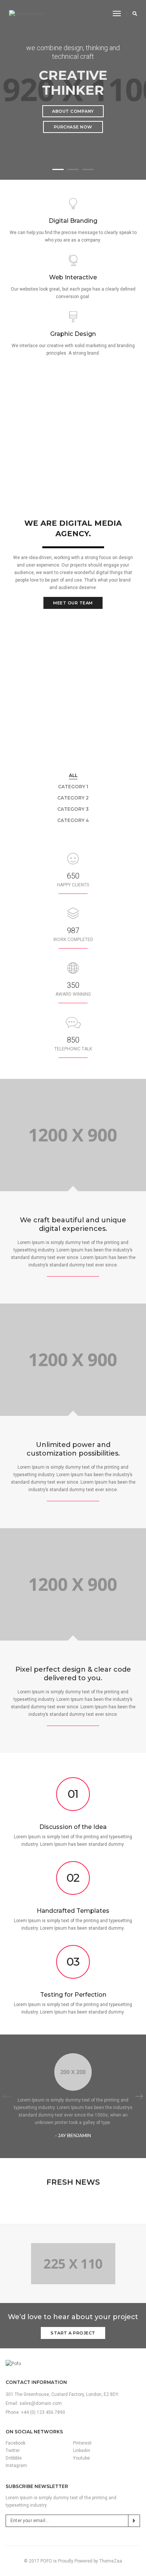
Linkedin (82, 2451)
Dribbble (14, 2458)
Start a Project (73, 2333)
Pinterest (82, 2443)
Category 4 (73, 820)
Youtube (81, 2458)
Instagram (16, 2466)
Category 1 (73, 787)
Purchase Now (73, 127)
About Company (73, 111)
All (73, 775)
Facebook (16, 2443)
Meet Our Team (73, 603)
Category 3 (73, 809)
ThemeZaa (111, 2561)
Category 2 (73, 798)
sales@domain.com (41, 2403)
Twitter (13, 2451)
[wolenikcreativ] (27, 14)
